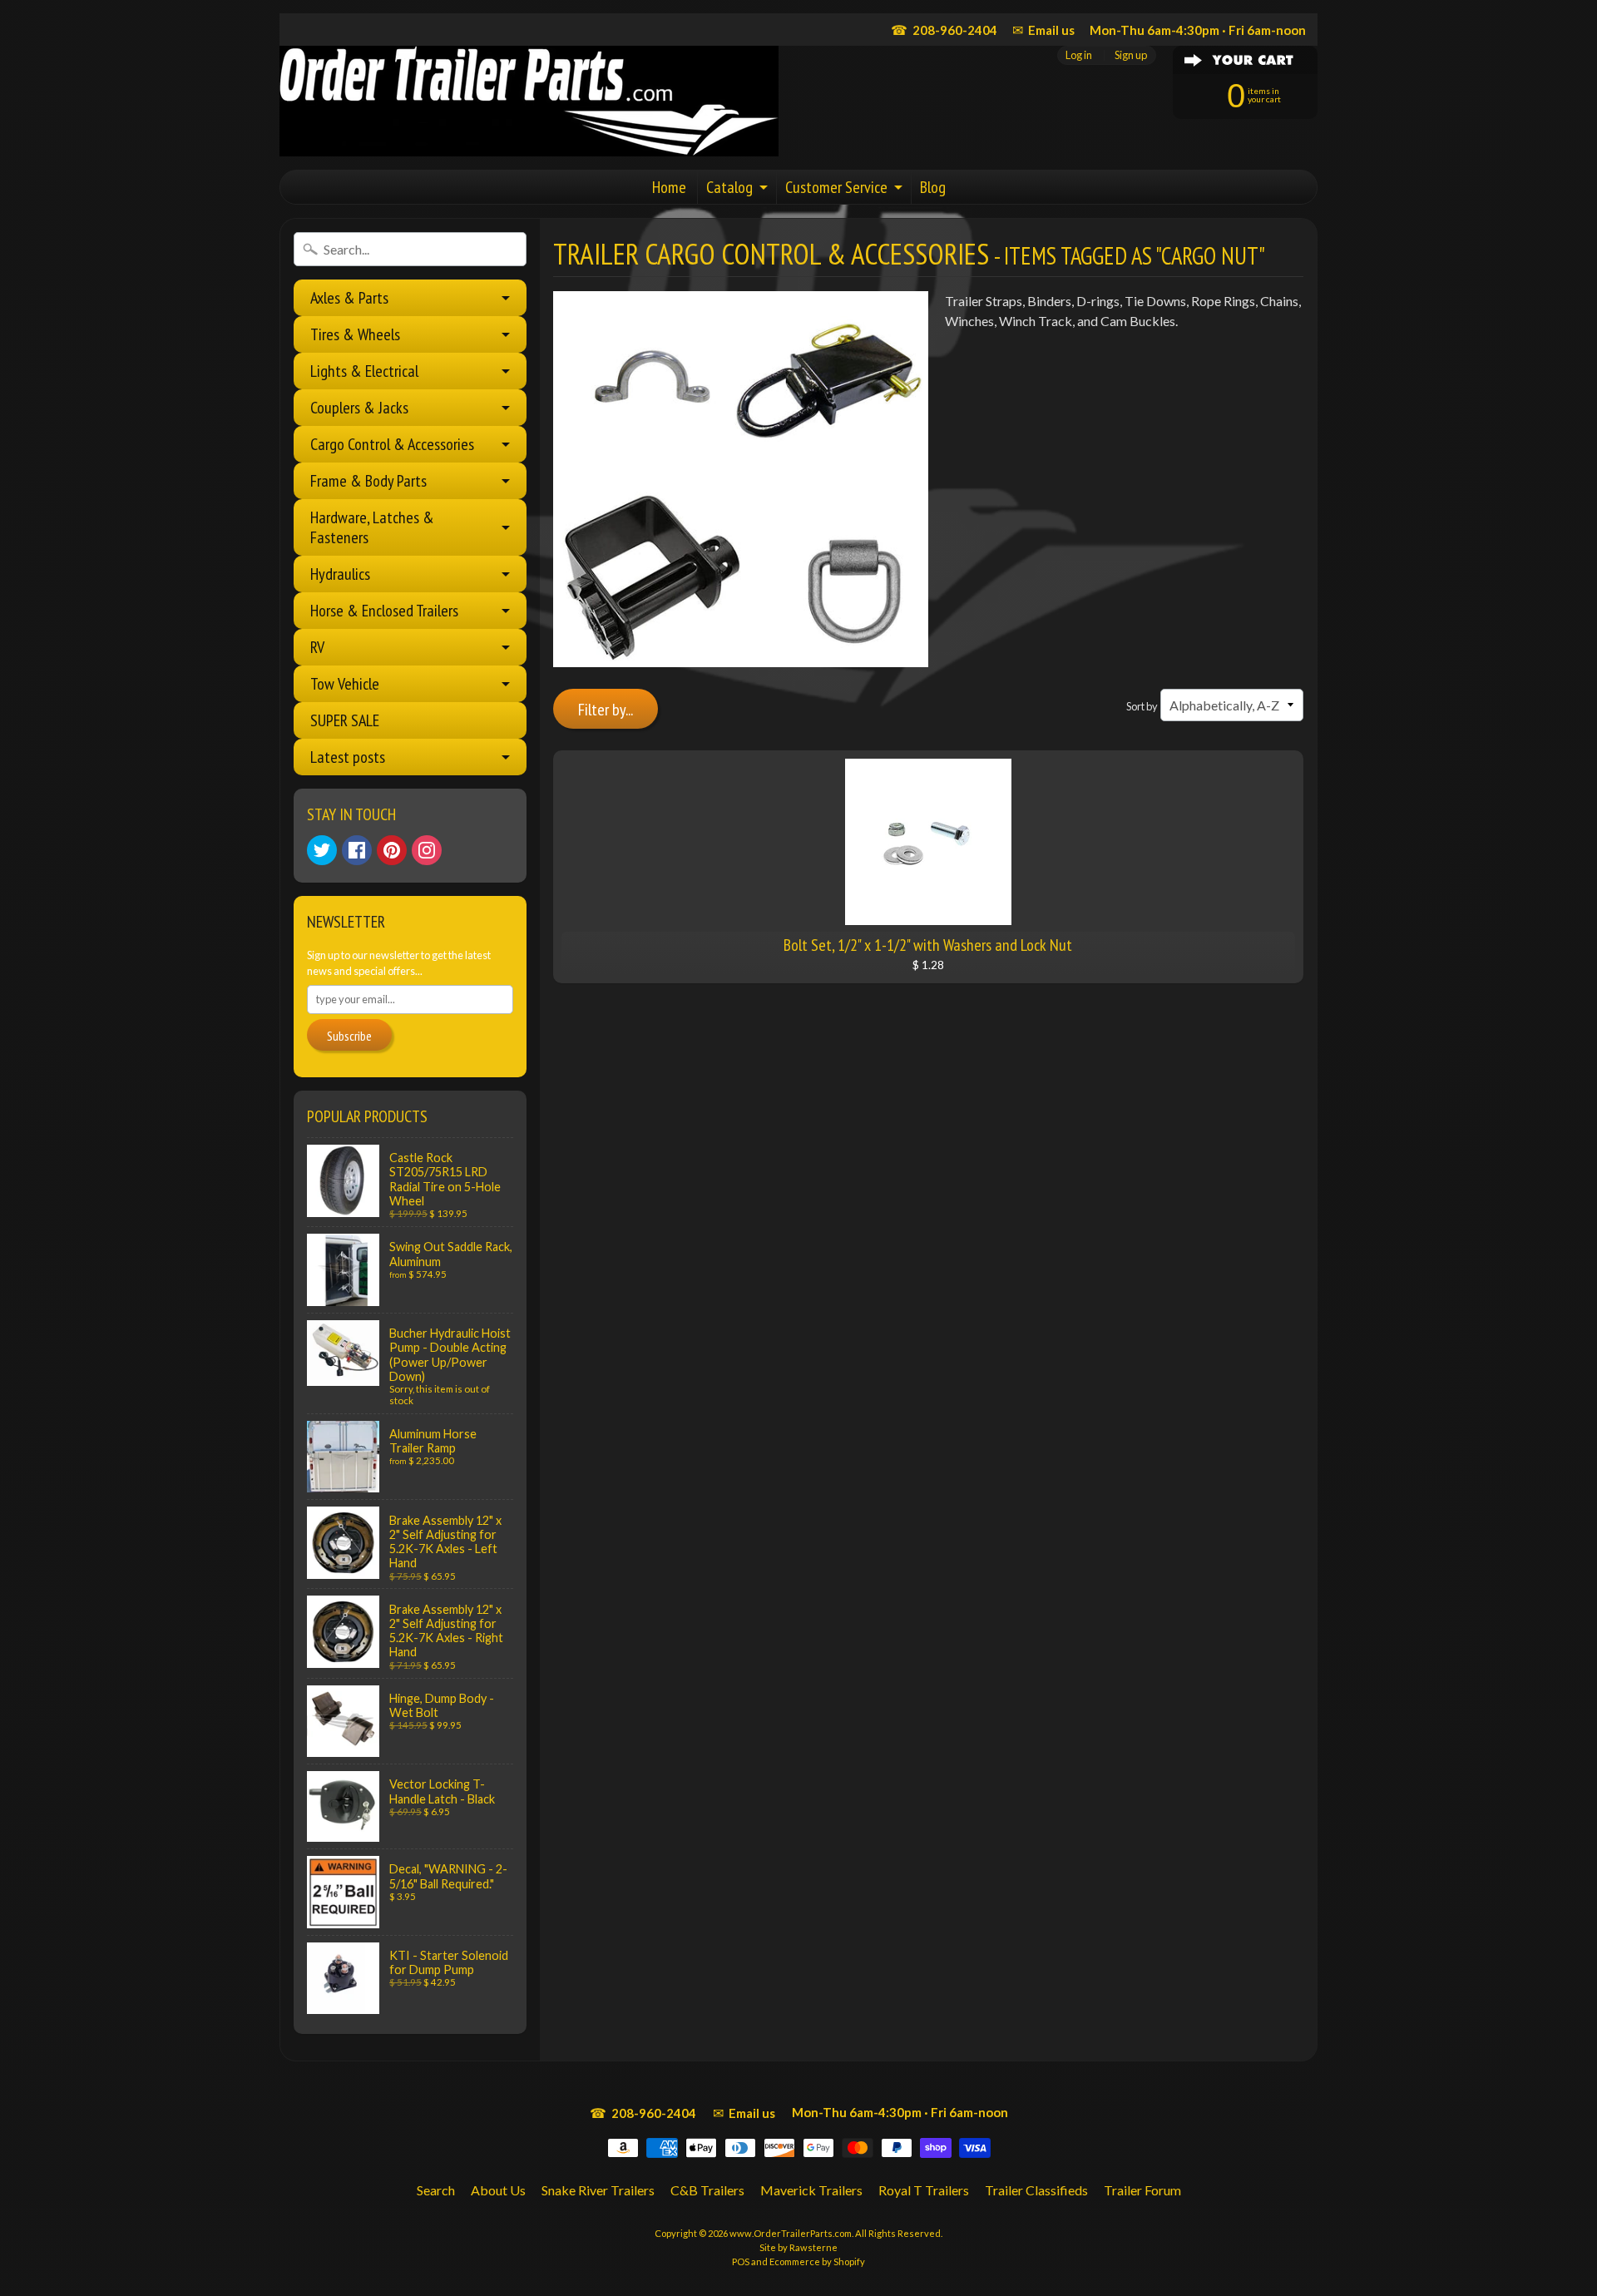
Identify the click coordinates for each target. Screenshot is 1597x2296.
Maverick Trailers (811, 2190)
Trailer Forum (1142, 2190)
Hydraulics (340, 574)
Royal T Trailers (924, 2190)
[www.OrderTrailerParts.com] (529, 101)
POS (741, 2261)
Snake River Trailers (598, 2190)
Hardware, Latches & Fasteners (372, 527)
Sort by (1142, 706)
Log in (1079, 55)
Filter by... (606, 710)
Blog (933, 187)
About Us (498, 2190)
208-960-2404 (944, 30)
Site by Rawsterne (798, 2247)
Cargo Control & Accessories (392, 444)
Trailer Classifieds (1036, 2190)
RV (317, 647)
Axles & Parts (349, 298)
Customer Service (836, 187)
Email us (1043, 30)
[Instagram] (427, 850)
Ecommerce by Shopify (817, 2261)
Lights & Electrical (364, 371)
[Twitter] (322, 850)
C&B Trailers (707, 2190)
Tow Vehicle (345, 684)
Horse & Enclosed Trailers (384, 611)
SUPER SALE (345, 720)
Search (436, 2190)
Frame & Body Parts (368, 481)
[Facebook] (357, 850)
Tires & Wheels (355, 334)
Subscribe (349, 1036)
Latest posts (348, 757)
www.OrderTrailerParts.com (791, 2233)
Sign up (1131, 55)
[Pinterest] (392, 850)
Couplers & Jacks (359, 408)
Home (669, 187)
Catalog (729, 187)
